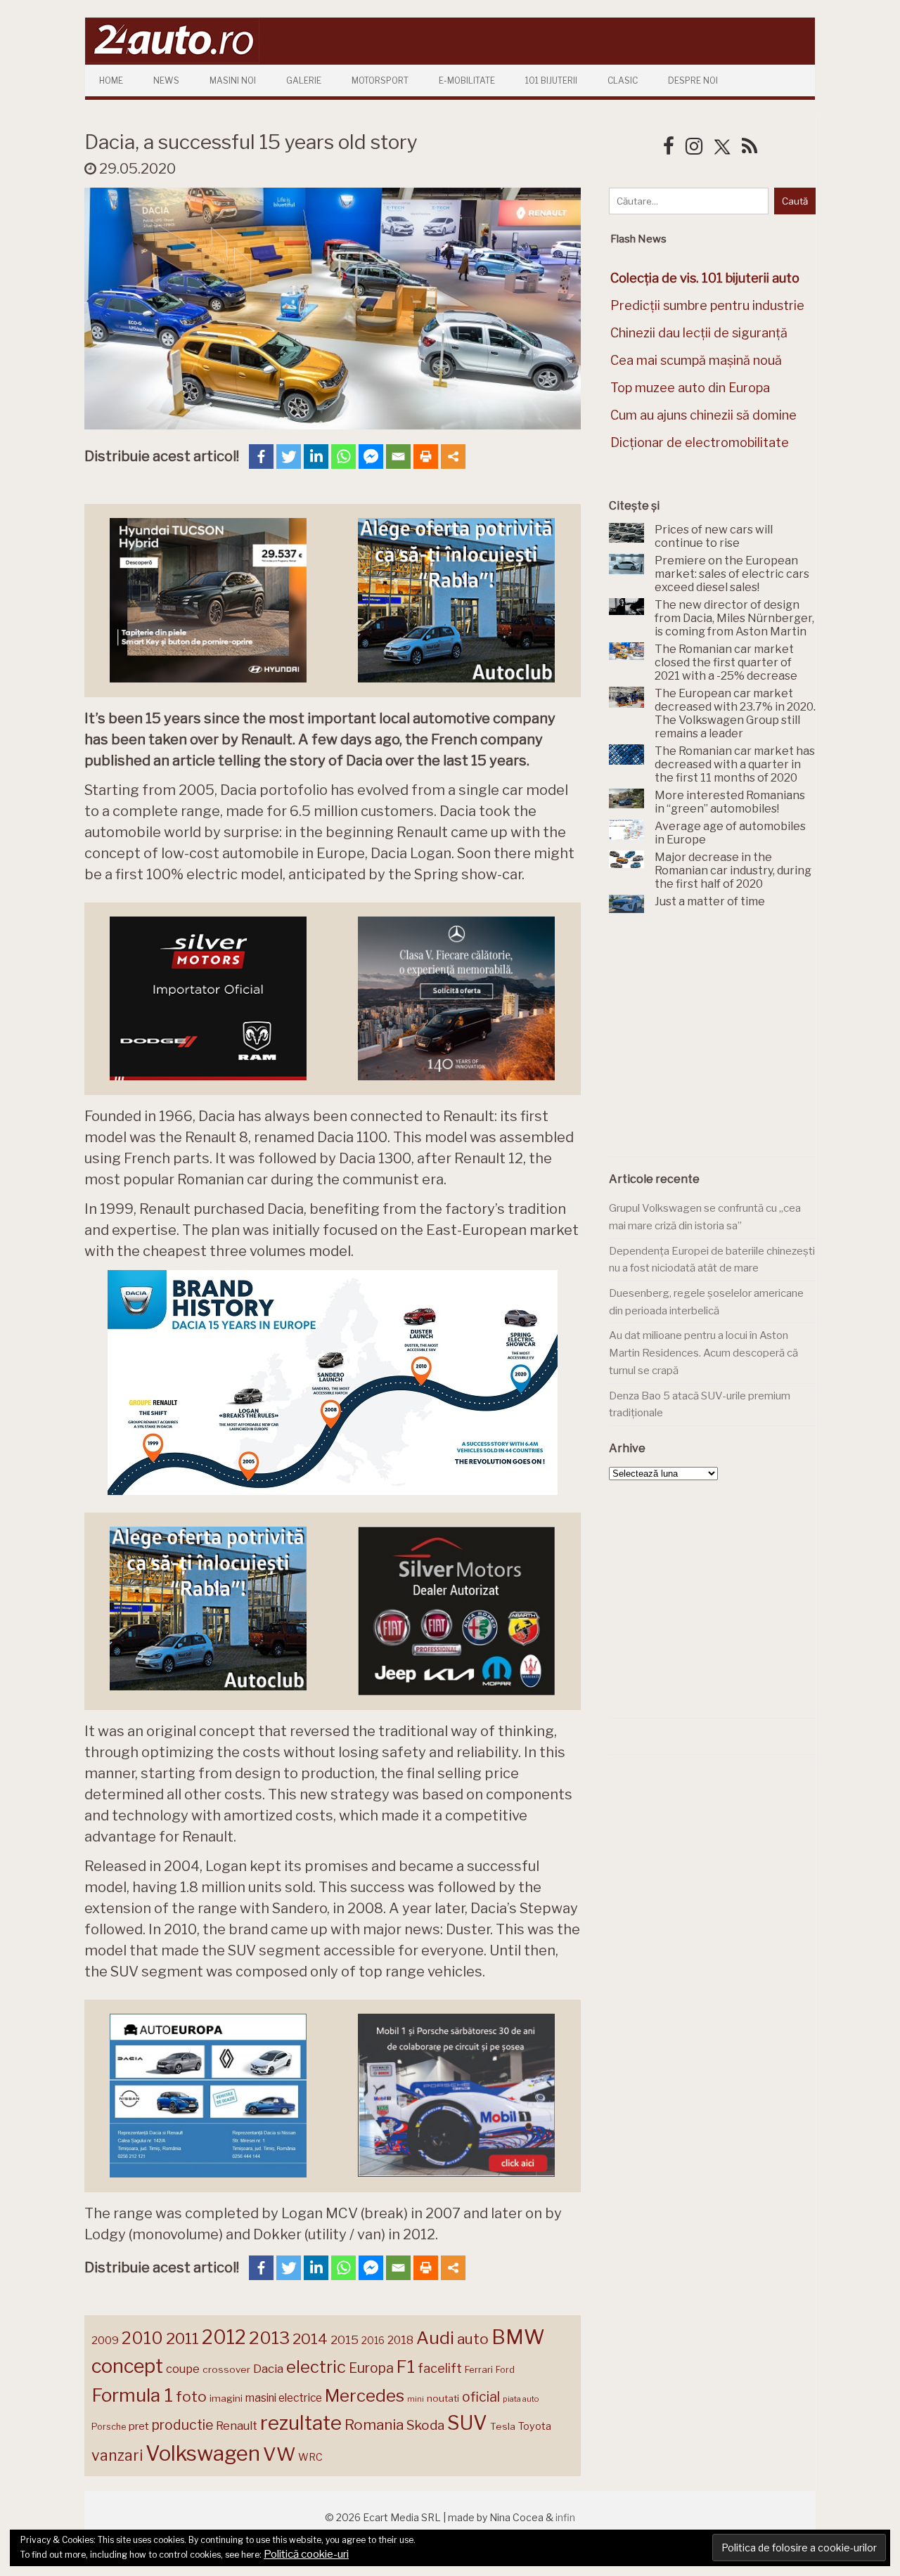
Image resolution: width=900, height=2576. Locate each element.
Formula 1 (132, 2395)
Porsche (109, 2427)
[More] (453, 457)
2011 (182, 2338)
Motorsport (380, 80)
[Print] (426, 457)
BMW (518, 2337)
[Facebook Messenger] (371, 457)
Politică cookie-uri (306, 2554)
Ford (505, 2370)
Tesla (503, 2426)
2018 (400, 2340)
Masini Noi (233, 80)
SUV (467, 2423)
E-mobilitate (467, 80)
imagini (226, 2398)
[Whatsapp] (343, 457)
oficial (481, 2397)
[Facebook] (261, 457)
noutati (443, 2398)
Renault (237, 2426)
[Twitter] (289, 457)
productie (182, 2425)
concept (127, 2366)
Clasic (623, 80)
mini (416, 2399)
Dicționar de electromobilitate (700, 442)
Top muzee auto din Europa (690, 388)
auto (473, 2339)
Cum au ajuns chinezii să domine (703, 415)
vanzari (117, 2455)
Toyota (535, 2426)
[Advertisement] (714, 1043)
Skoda (425, 2425)
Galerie (304, 80)
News (166, 80)
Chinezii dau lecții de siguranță (699, 333)
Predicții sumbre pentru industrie (707, 305)
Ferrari (479, 2369)
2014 (310, 2339)
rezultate (301, 2423)
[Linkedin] (316, 457)
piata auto (521, 2399)
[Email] (398, 457)
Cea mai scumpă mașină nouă (696, 360)
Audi (435, 2338)
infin (565, 2517)
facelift (440, 2368)
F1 (406, 2367)
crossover (226, 2369)
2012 (224, 2337)
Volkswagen (203, 2453)
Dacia (268, 2369)
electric (316, 2367)
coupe (183, 2369)
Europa (371, 2368)
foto (191, 2396)
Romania (374, 2425)
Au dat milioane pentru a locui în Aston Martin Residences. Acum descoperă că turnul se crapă (703, 1353)
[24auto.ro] (172, 59)
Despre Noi (693, 80)
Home (111, 80)
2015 (345, 2340)
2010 (142, 2338)
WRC (310, 2457)
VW (279, 2454)
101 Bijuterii (551, 80)
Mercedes (365, 2395)
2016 (373, 2340)
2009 (105, 2340)
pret (139, 2426)
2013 (269, 2338)
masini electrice (284, 2398)
